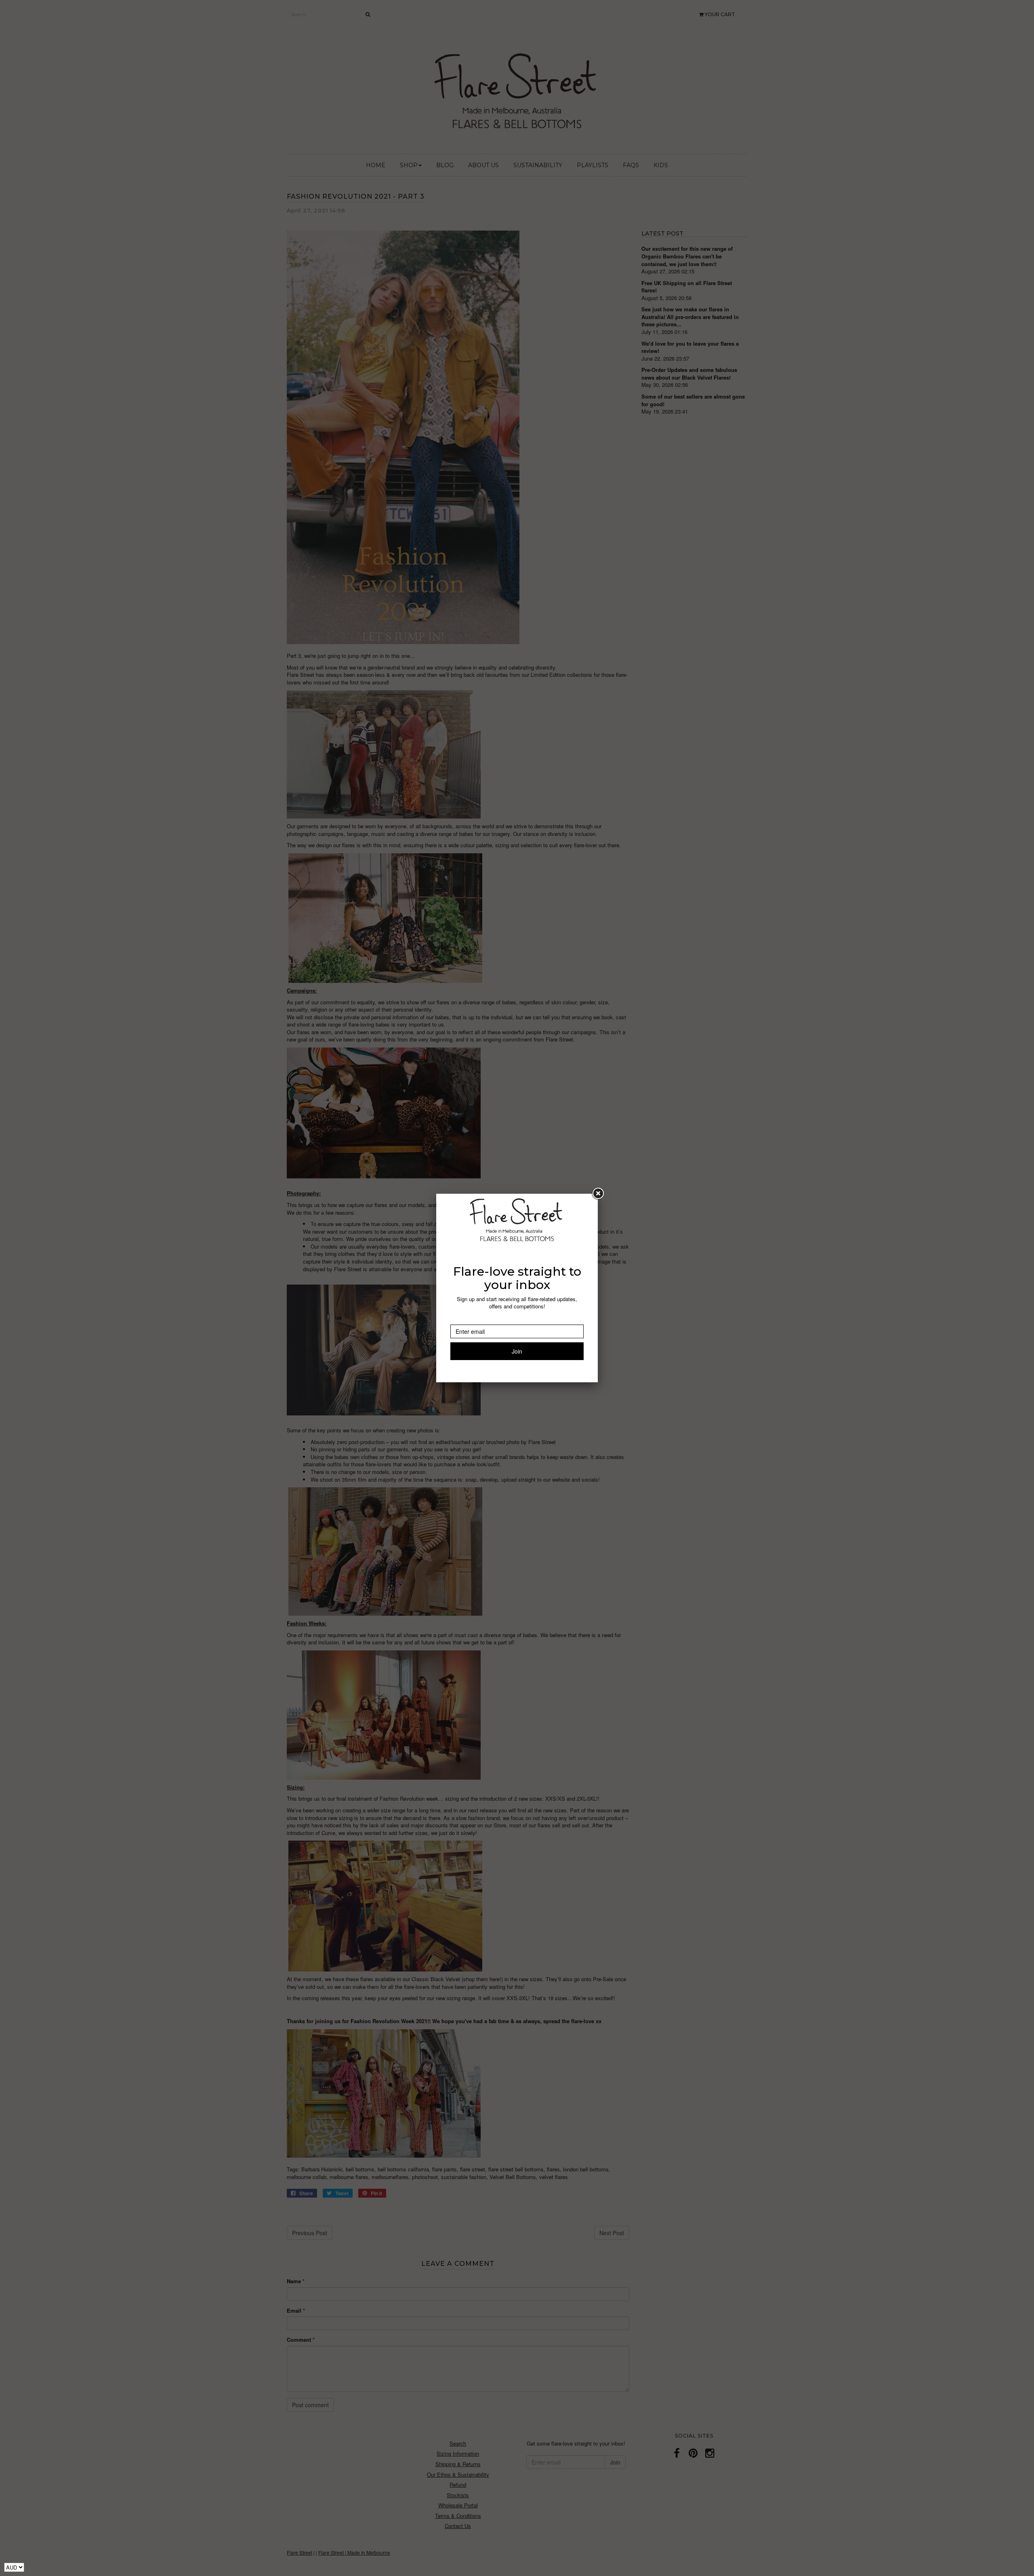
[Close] (598, 1194)
